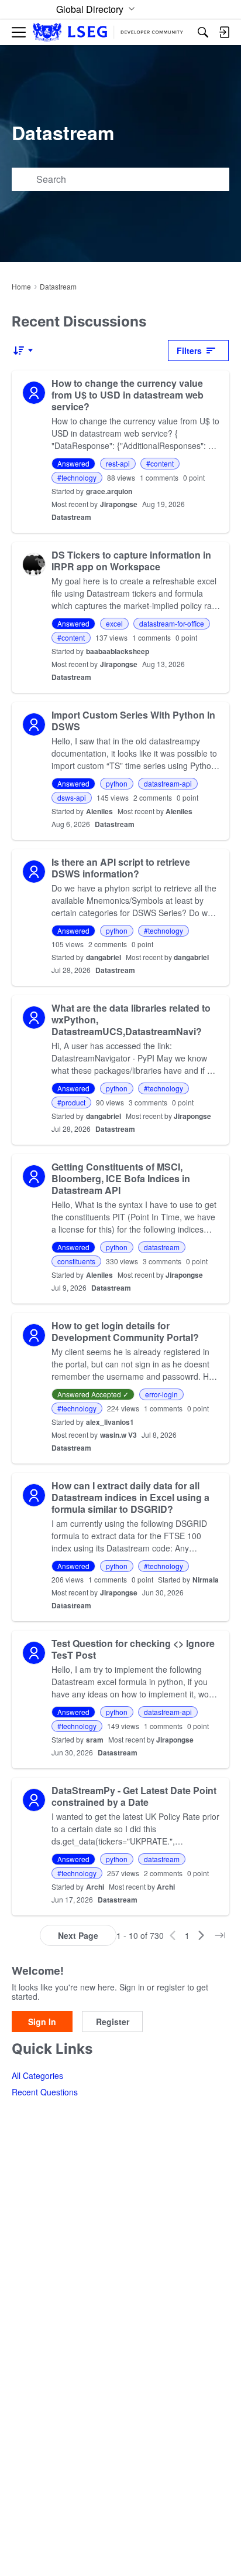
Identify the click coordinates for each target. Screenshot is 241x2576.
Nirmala (206, 1580)
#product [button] (71, 1102)
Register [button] (113, 2022)
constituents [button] (76, 1261)
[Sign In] (224, 32)
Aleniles (99, 811)
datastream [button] (162, 1247)
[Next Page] (201, 1935)
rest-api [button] (118, 463)
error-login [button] (161, 1394)
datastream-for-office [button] (172, 623)
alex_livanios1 (110, 1422)
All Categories (37, 2075)
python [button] (117, 783)
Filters (189, 351)
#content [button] (160, 463)
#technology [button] (77, 477)
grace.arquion (109, 491)
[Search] (203, 32)
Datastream (71, 517)
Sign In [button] (42, 2022)
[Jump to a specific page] (220, 1935)
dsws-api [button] (72, 797)
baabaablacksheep (118, 651)
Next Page (78, 1935)
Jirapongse (119, 504)
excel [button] (114, 623)
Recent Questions (45, 2092)
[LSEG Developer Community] (108, 33)
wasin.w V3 (118, 1435)
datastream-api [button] (168, 783)
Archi (95, 1887)
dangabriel (104, 957)
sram (95, 1740)
